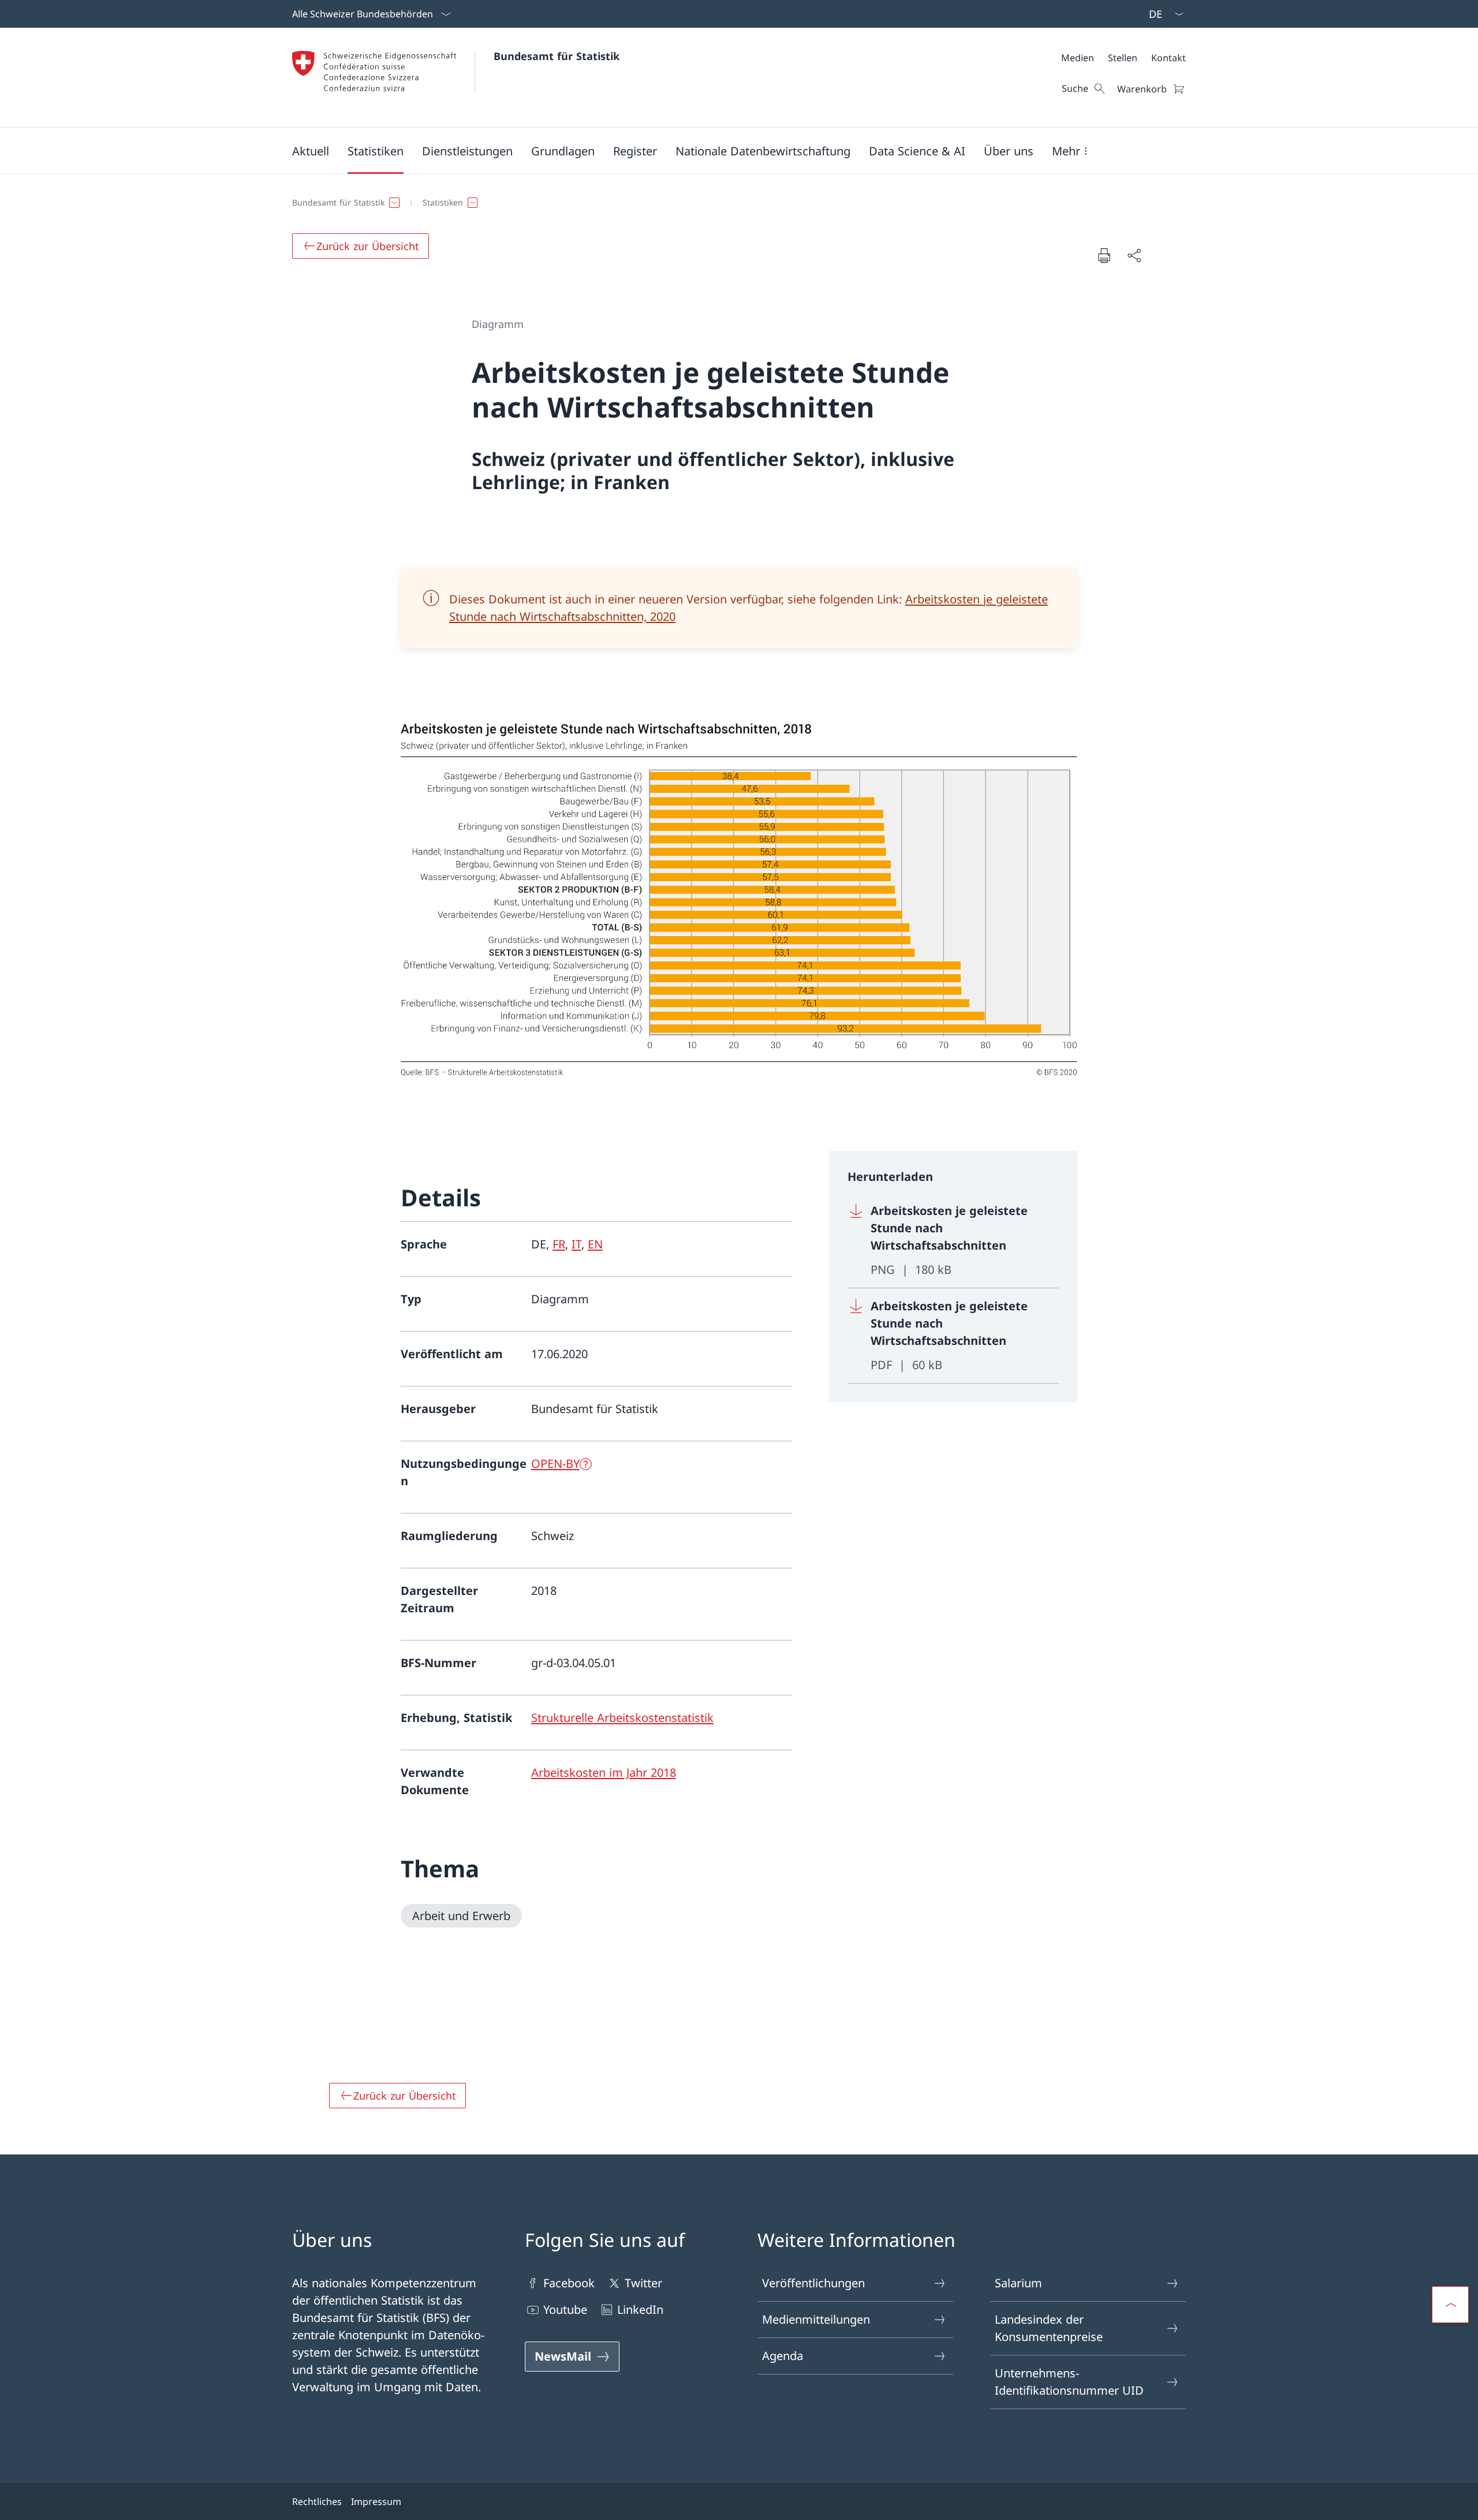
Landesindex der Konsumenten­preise (1049, 2328)
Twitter (643, 2283)
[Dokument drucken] (1104, 255)
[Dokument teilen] (1134, 255)
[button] (311, 151)
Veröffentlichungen (813, 2283)
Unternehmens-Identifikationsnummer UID (1069, 2382)
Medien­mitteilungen (816, 2319)
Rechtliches (317, 2502)
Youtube (565, 2310)
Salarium (1018, 2283)
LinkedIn (640, 2310)
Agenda (783, 2356)
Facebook (569, 2283)
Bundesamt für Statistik (557, 56)
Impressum (376, 2502)
